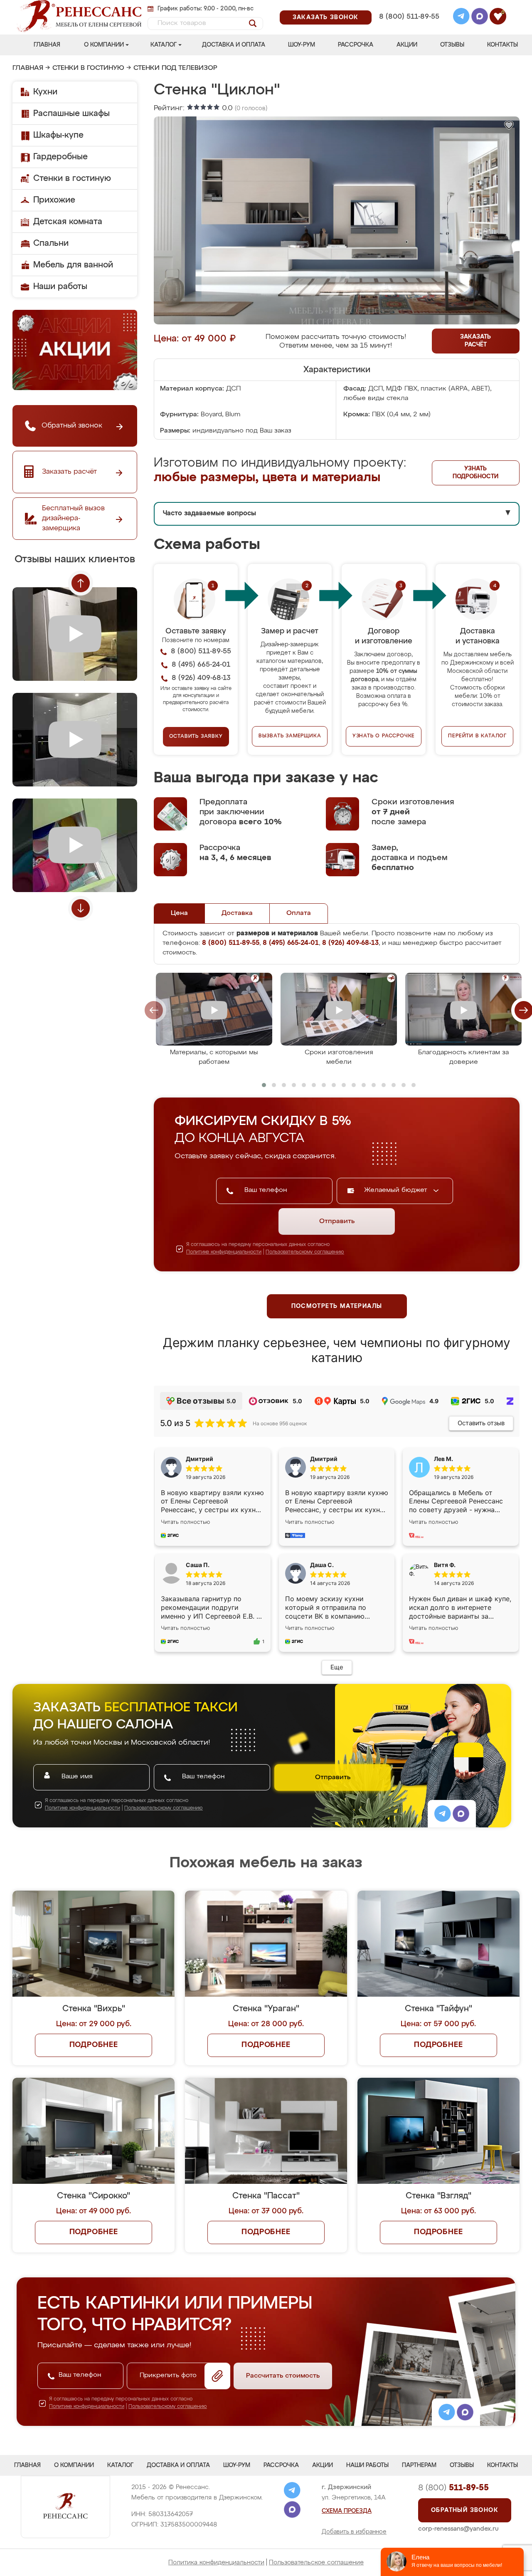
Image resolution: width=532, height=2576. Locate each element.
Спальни (51, 243)
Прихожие (54, 200)
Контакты (502, 45)
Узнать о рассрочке (384, 736)
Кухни (45, 92)
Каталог (164, 45)
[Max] (480, 17)
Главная (47, 45)
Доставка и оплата (234, 45)
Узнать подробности (475, 473)
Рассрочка (356, 45)
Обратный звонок (465, 2510)
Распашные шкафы (71, 114)
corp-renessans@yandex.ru (458, 2529)
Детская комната (68, 222)
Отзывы (452, 45)
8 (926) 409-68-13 (409, 28)
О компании (104, 45)
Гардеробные (60, 157)
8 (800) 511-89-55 (409, 17)
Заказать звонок (326, 17)
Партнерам (419, 2465)
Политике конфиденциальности (224, 1252)
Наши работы (60, 287)
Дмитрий (324, 1459)
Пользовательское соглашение (316, 2562)
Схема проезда (347, 2511)
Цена (179, 913)
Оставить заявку (196, 737)
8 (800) (453, 2488)
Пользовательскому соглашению (305, 1252)
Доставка (237, 913)
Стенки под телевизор (175, 68)
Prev (81, 583)
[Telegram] (461, 17)
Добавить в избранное (354, 2532)
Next (81, 908)
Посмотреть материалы (337, 1306)
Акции (407, 45)
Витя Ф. (445, 1565)
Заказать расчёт (475, 341)
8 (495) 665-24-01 (408, 6)
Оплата (299, 913)
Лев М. (443, 1459)
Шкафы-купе (58, 135)
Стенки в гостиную (88, 68)
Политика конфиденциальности (216, 2562)
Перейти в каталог (477, 736)
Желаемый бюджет (397, 1190)
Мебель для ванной (73, 265)
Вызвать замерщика (290, 736)
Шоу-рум (302, 45)
